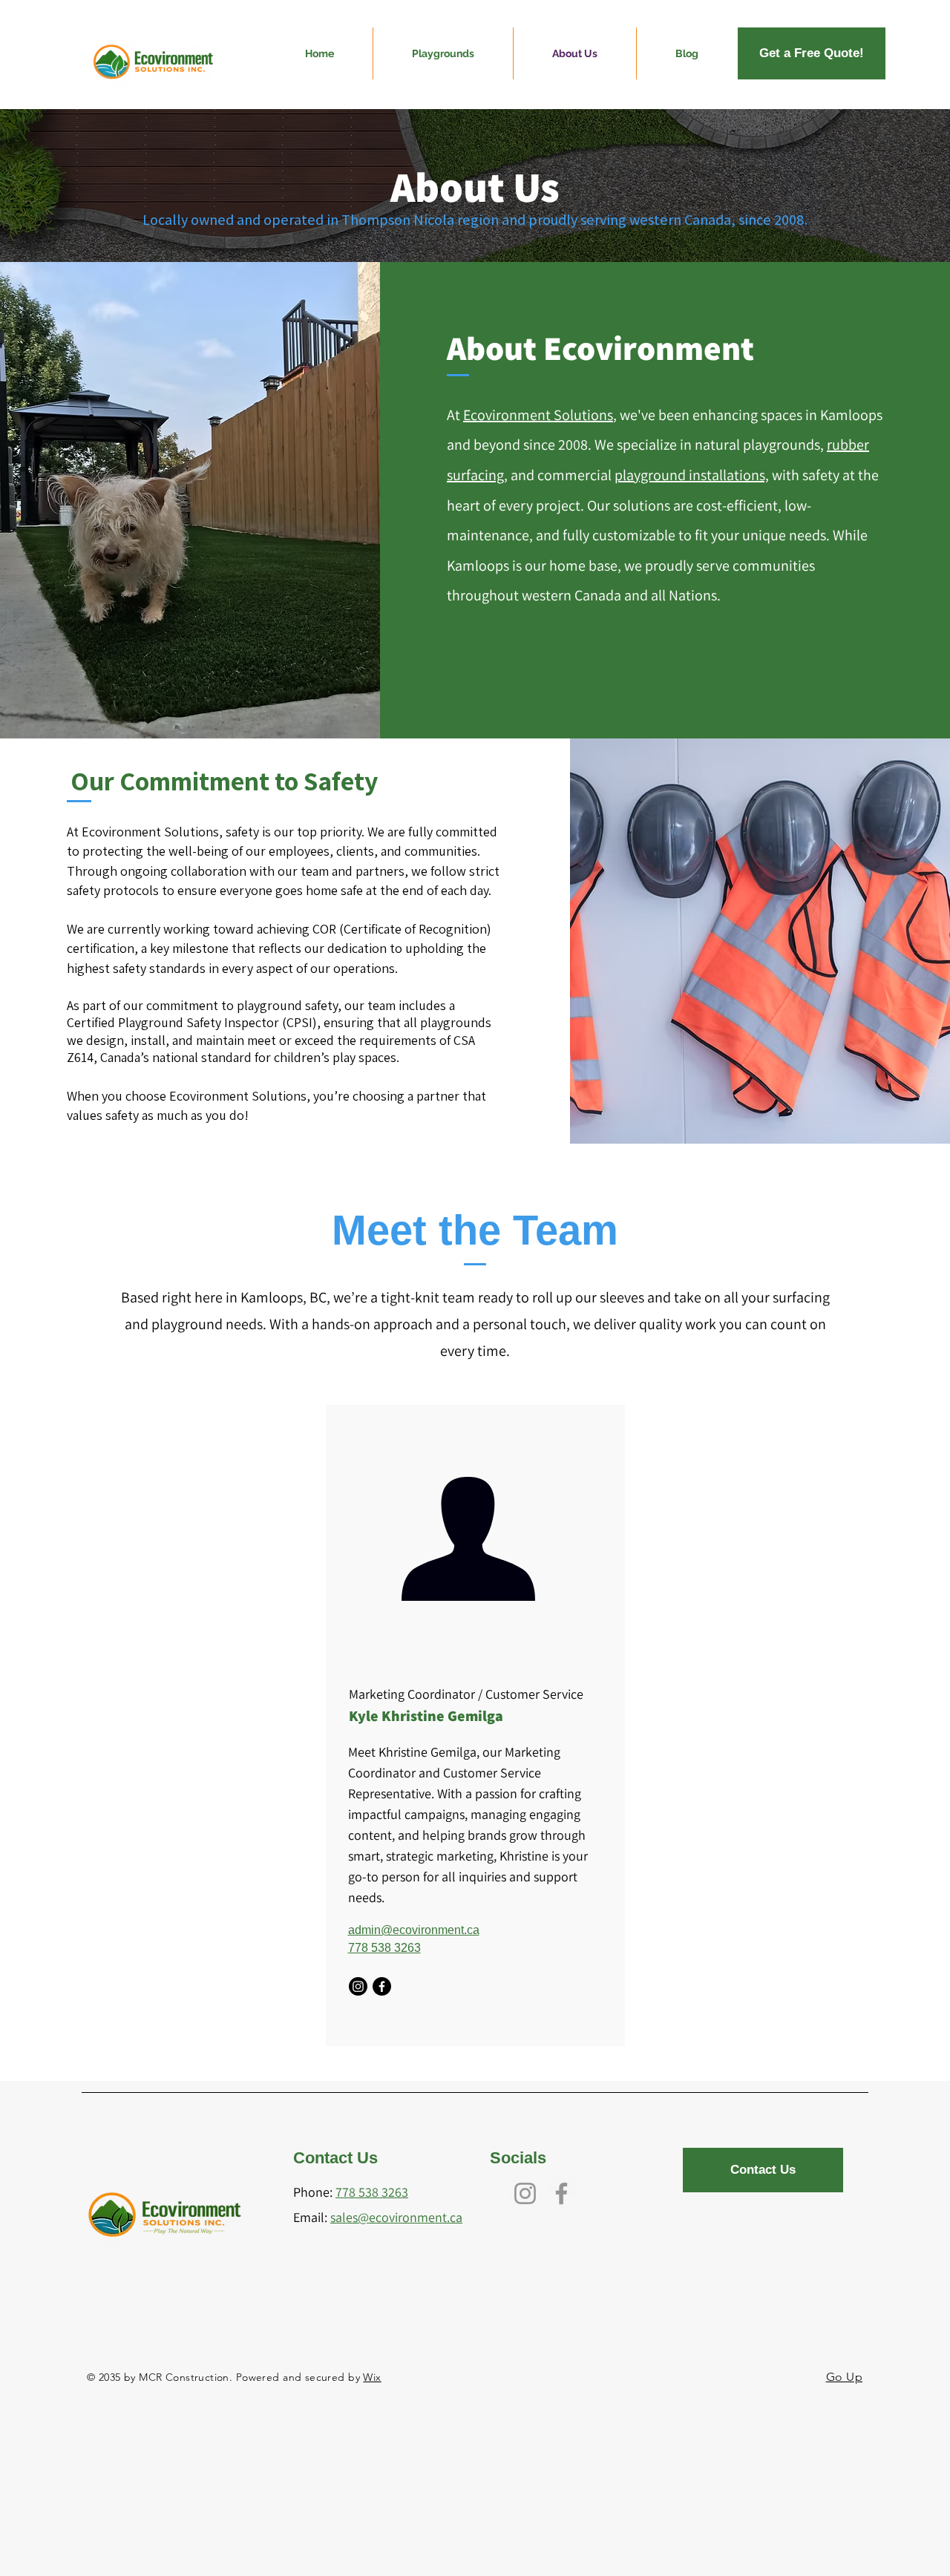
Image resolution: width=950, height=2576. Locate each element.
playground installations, (692, 475)
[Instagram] (358, 1986)
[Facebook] (382, 1986)
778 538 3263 (384, 1948)
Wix (372, 2377)
